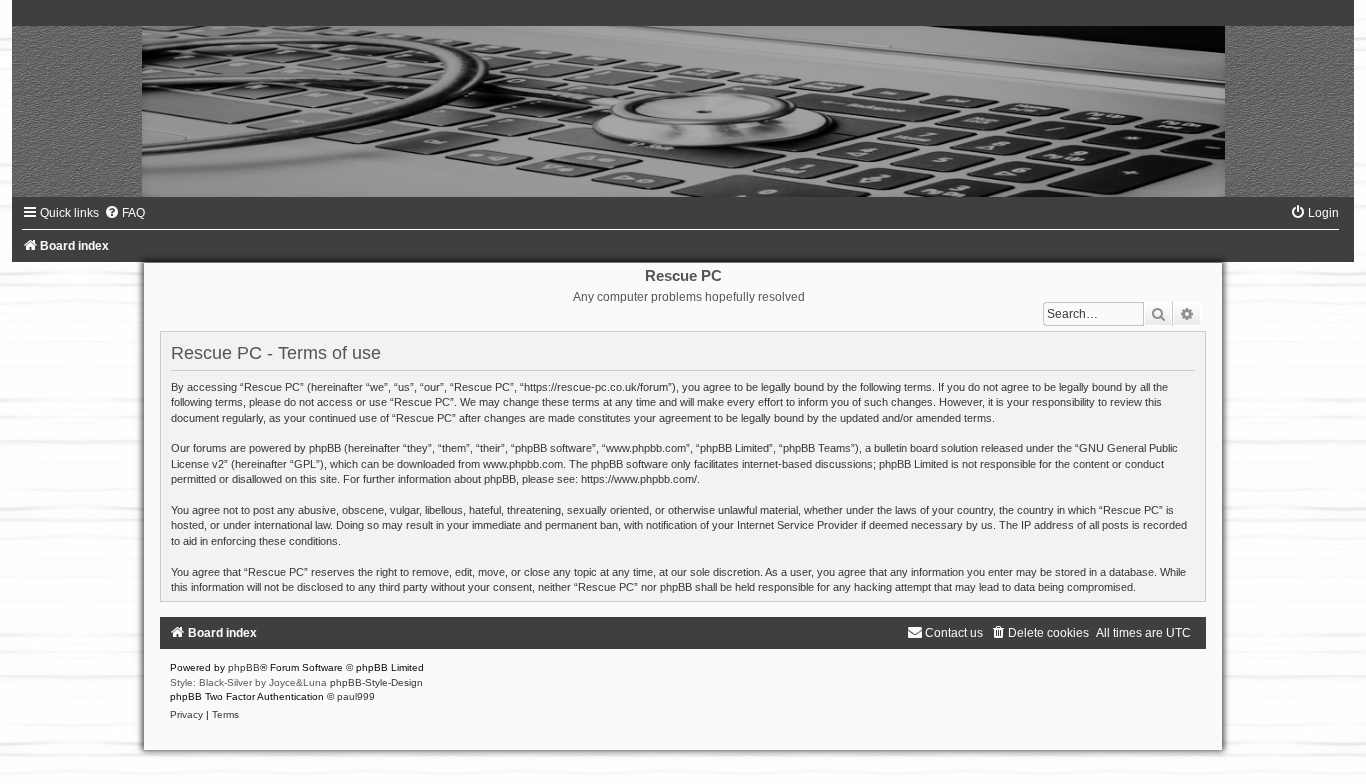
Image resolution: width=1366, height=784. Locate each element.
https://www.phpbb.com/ (639, 479)
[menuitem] (124, 213)
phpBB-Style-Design (376, 682)
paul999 (356, 696)
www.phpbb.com (523, 464)
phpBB (244, 667)
